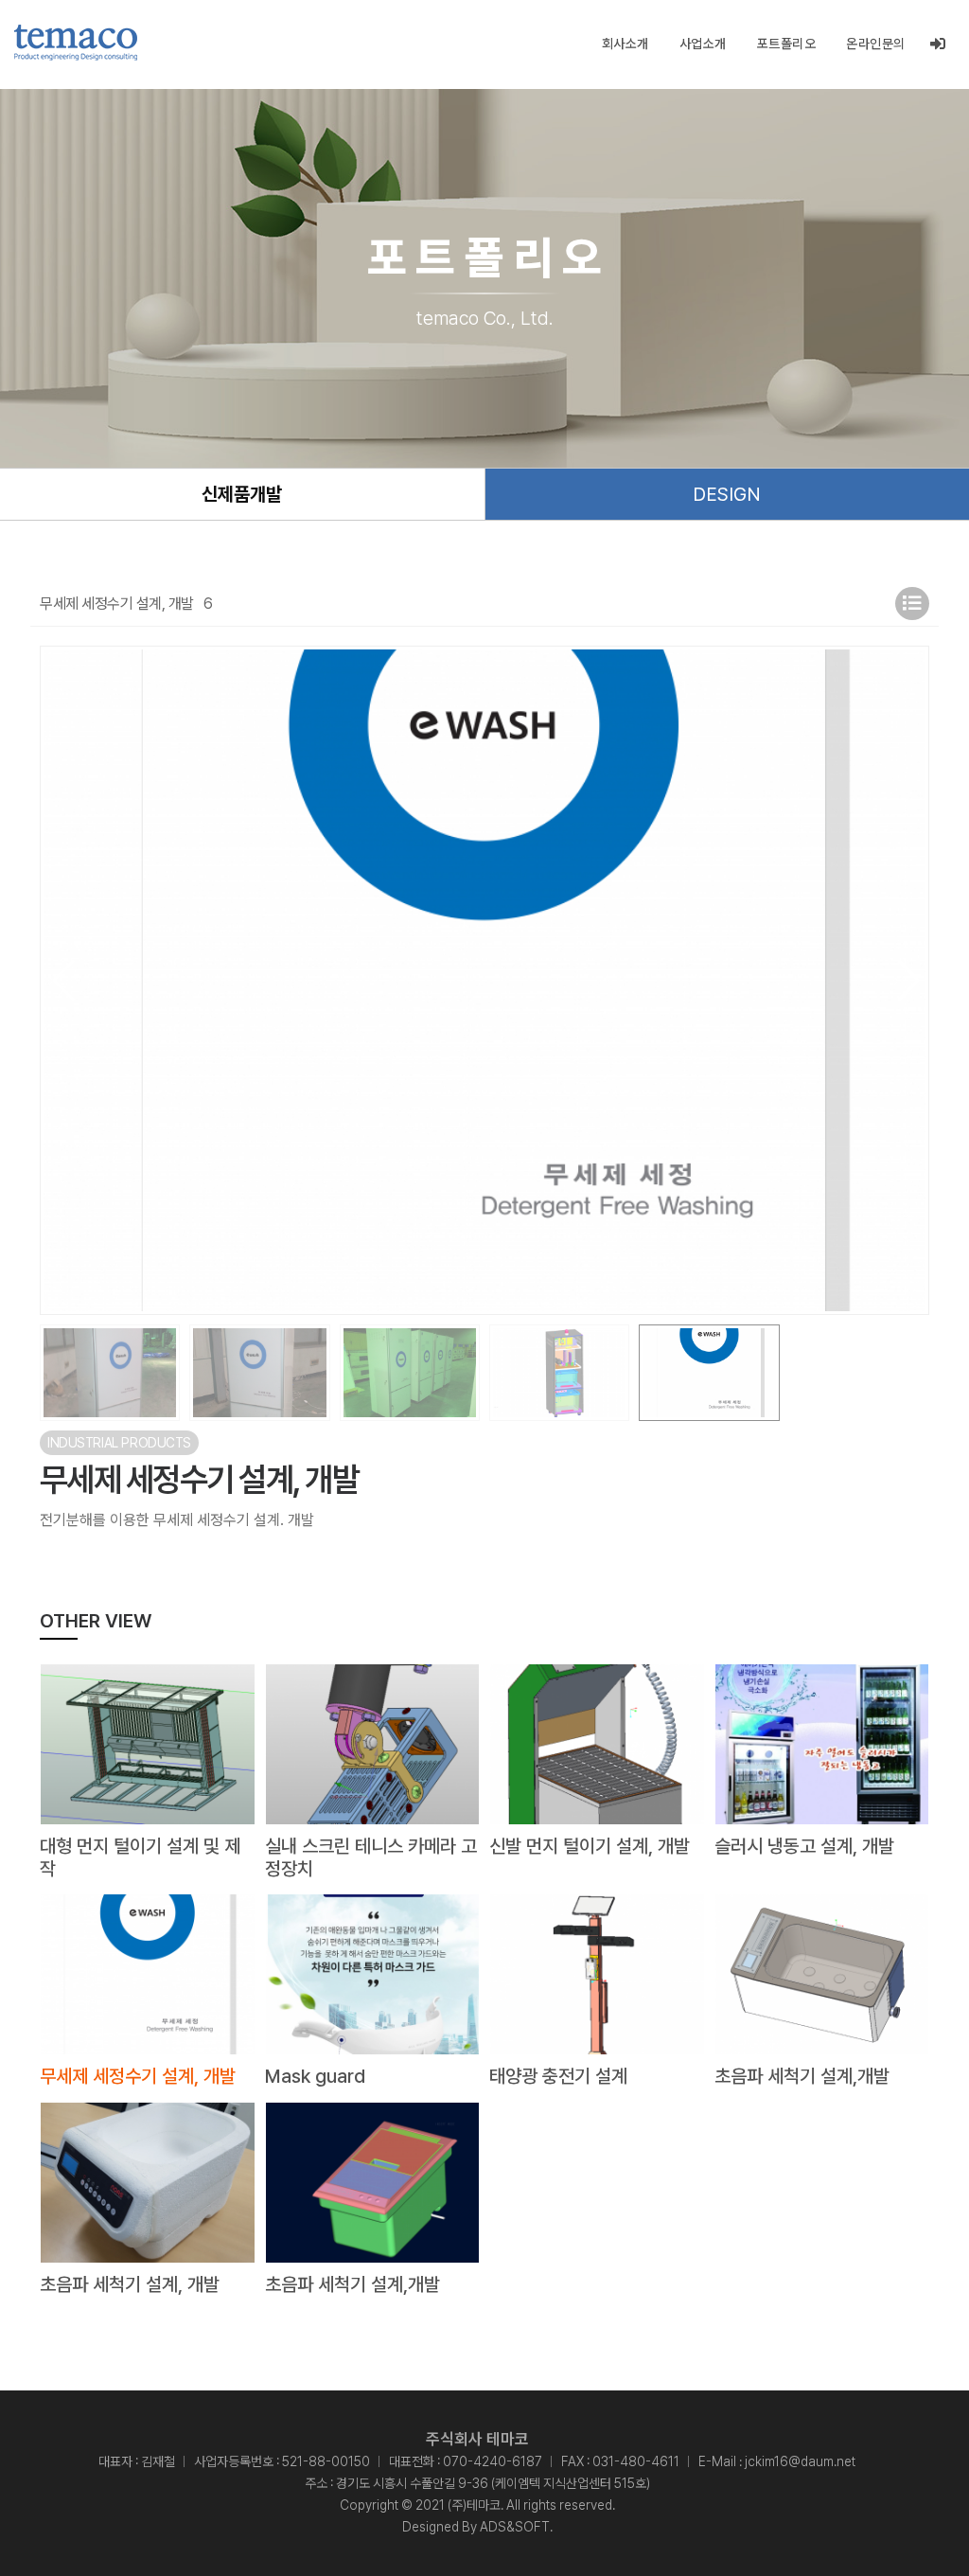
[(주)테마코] (76, 43)
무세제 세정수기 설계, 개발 (138, 2076)
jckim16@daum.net (800, 2461)
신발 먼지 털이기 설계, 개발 (590, 1846)
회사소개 (625, 44)
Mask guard (315, 2076)
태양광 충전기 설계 (558, 2076)
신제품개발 (242, 494)
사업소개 (703, 44)
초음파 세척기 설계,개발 (802, 2076)
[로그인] (938, 44)
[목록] (912, 604)
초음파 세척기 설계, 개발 (130, 2284)
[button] (907, 981)
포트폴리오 (787, 44)
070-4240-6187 (493, 2461)
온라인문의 (876, 44)
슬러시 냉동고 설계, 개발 (804, 1846)
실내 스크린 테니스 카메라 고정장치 (371, 1857)
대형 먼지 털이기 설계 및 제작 (140, 1857)
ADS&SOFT (515, 2527)
